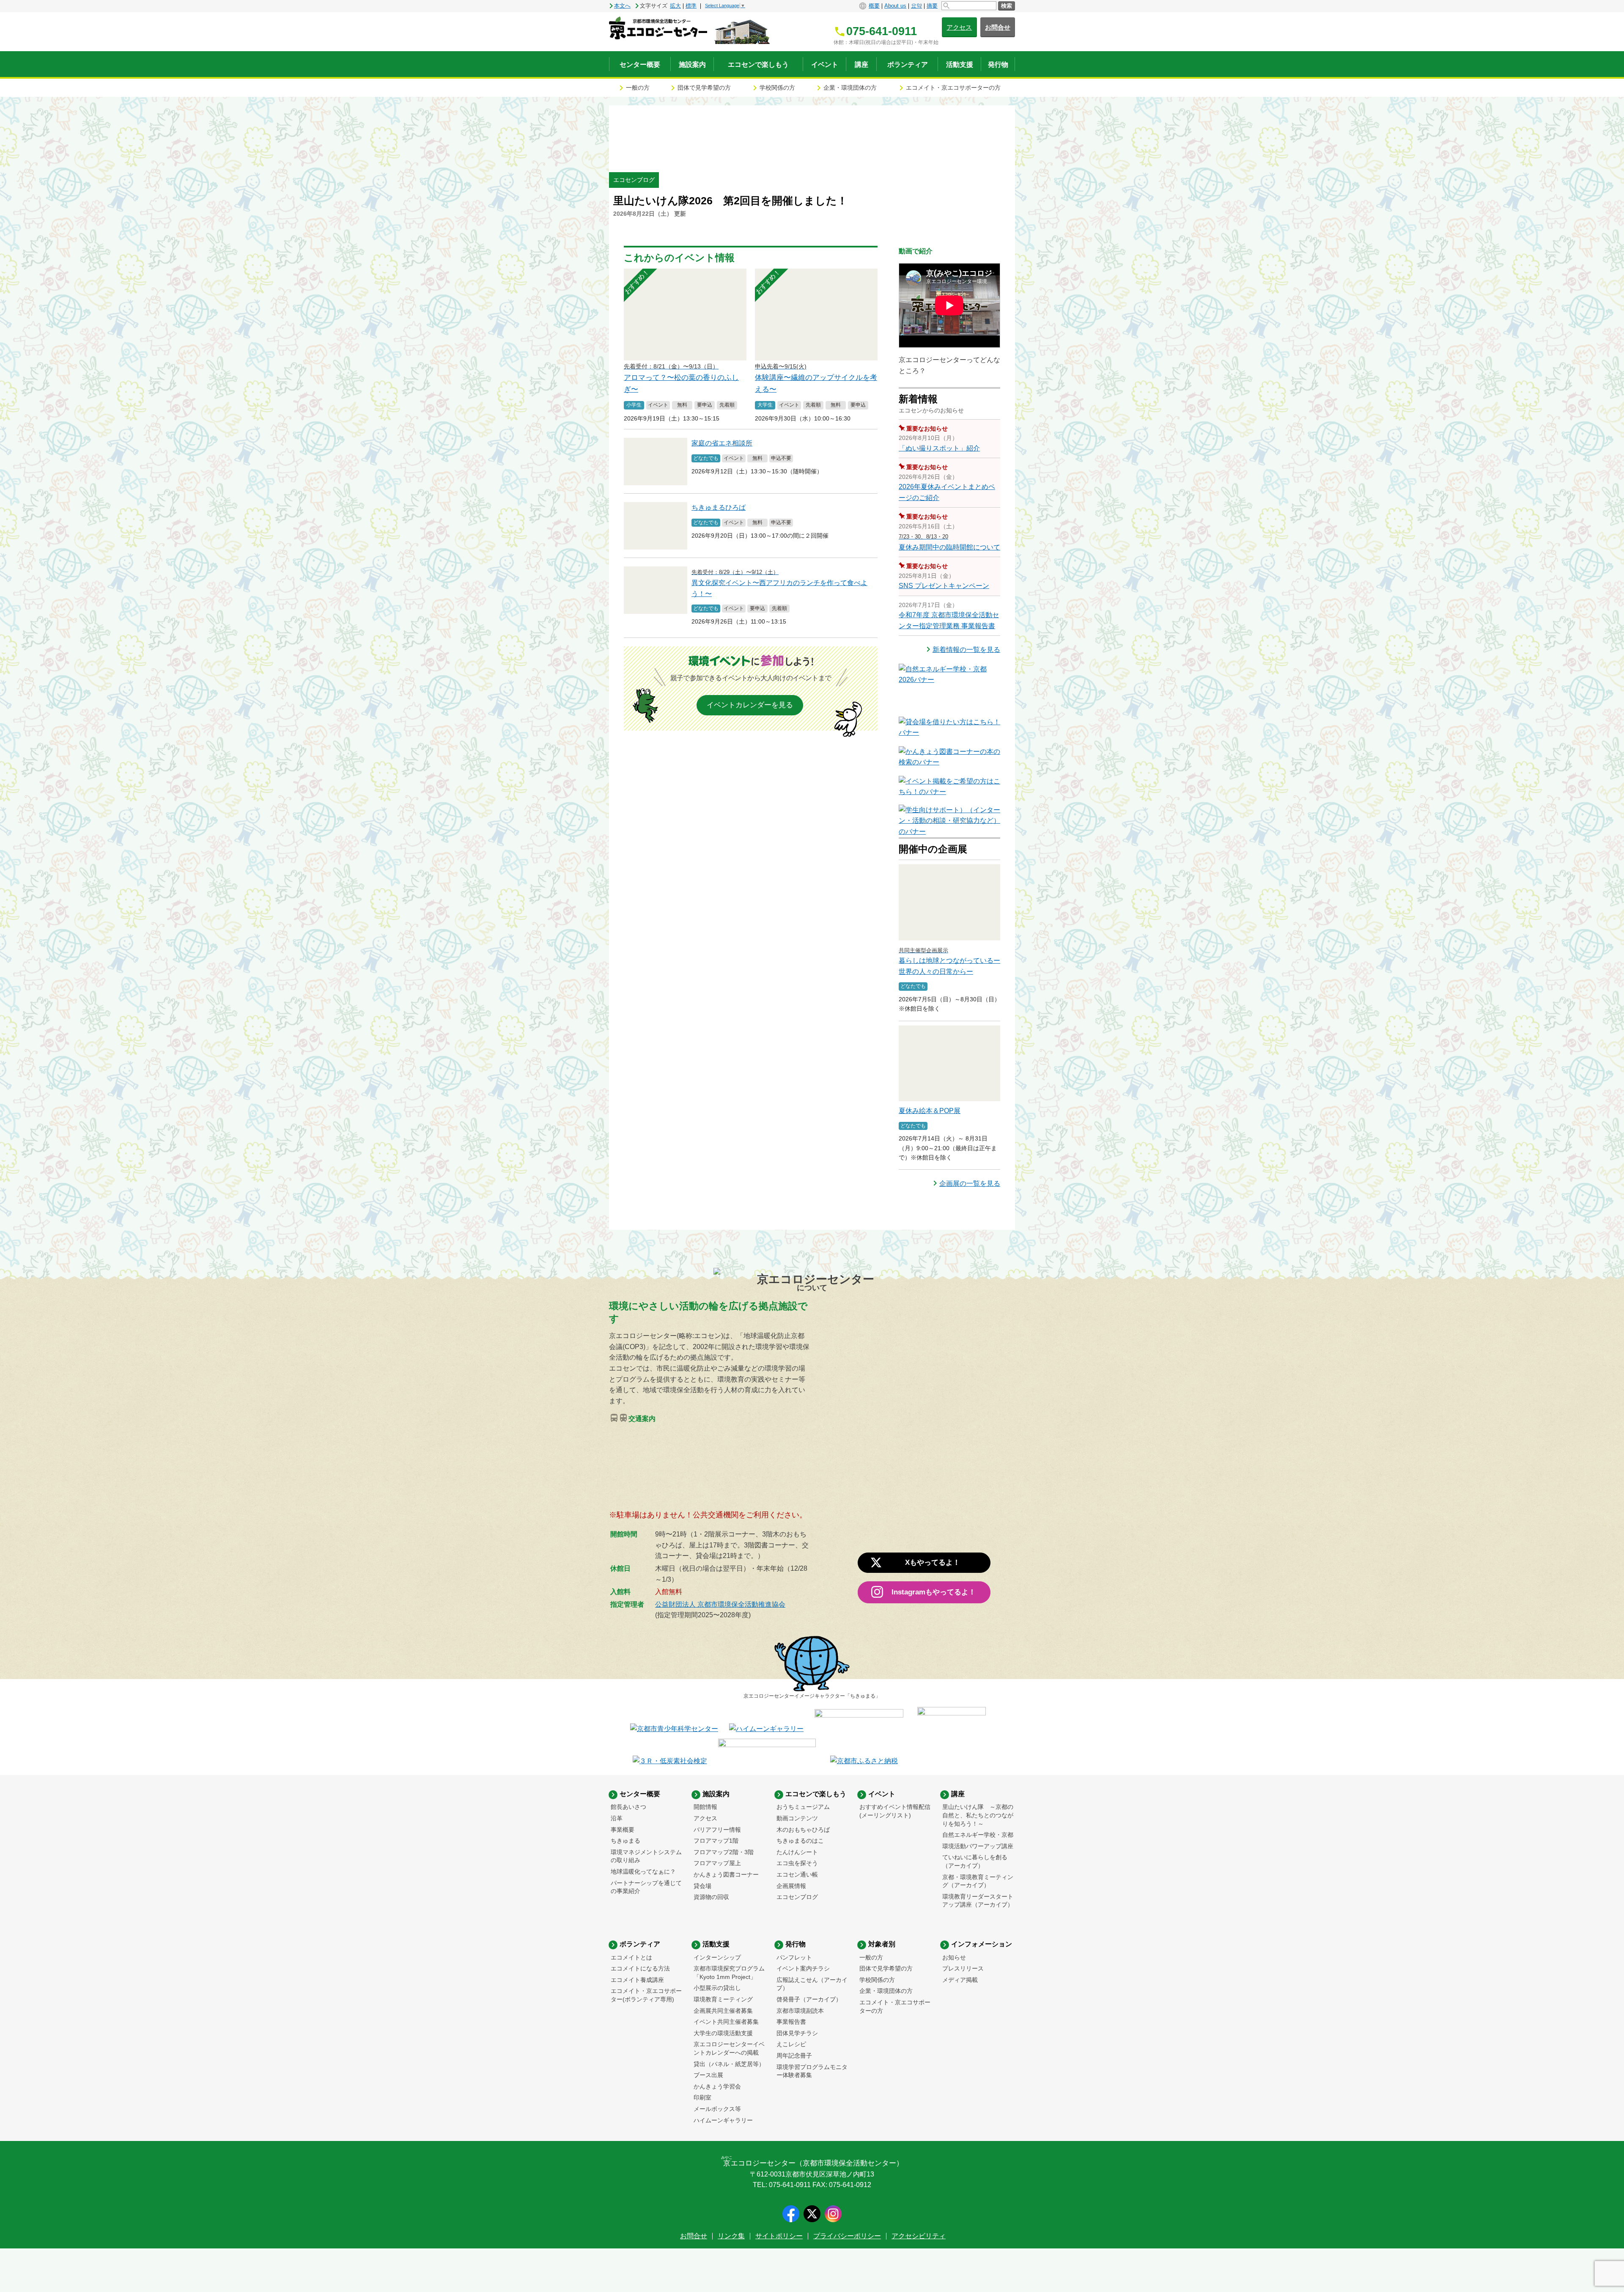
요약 (916, 6)
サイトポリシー (779, 2236)
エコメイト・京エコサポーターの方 (953, 88)
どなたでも (706, 458)
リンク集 (731, 2236)
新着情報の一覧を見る (966, 650)
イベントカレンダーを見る (750, 705)
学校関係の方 (777, 88)
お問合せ (998, 27)
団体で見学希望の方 (704, 88)
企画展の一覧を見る (970, 1183)
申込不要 (781, 458)
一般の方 (638, 88)
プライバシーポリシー (847, 2236)
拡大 (675, 6)
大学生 (765, 405)
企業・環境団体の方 (850, 88)
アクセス (959, 27)
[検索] (969, 6)
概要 (874, 6)
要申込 (705, 405)
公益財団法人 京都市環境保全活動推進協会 (720, 1604)
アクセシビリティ (919, 2236)
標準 (691, 6)
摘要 (932, 6)
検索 (1007, 6)
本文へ (622, 6)
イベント (658, 405)
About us (895, 6)
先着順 (727, 405)
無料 (682, 405)
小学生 (634, 405)
